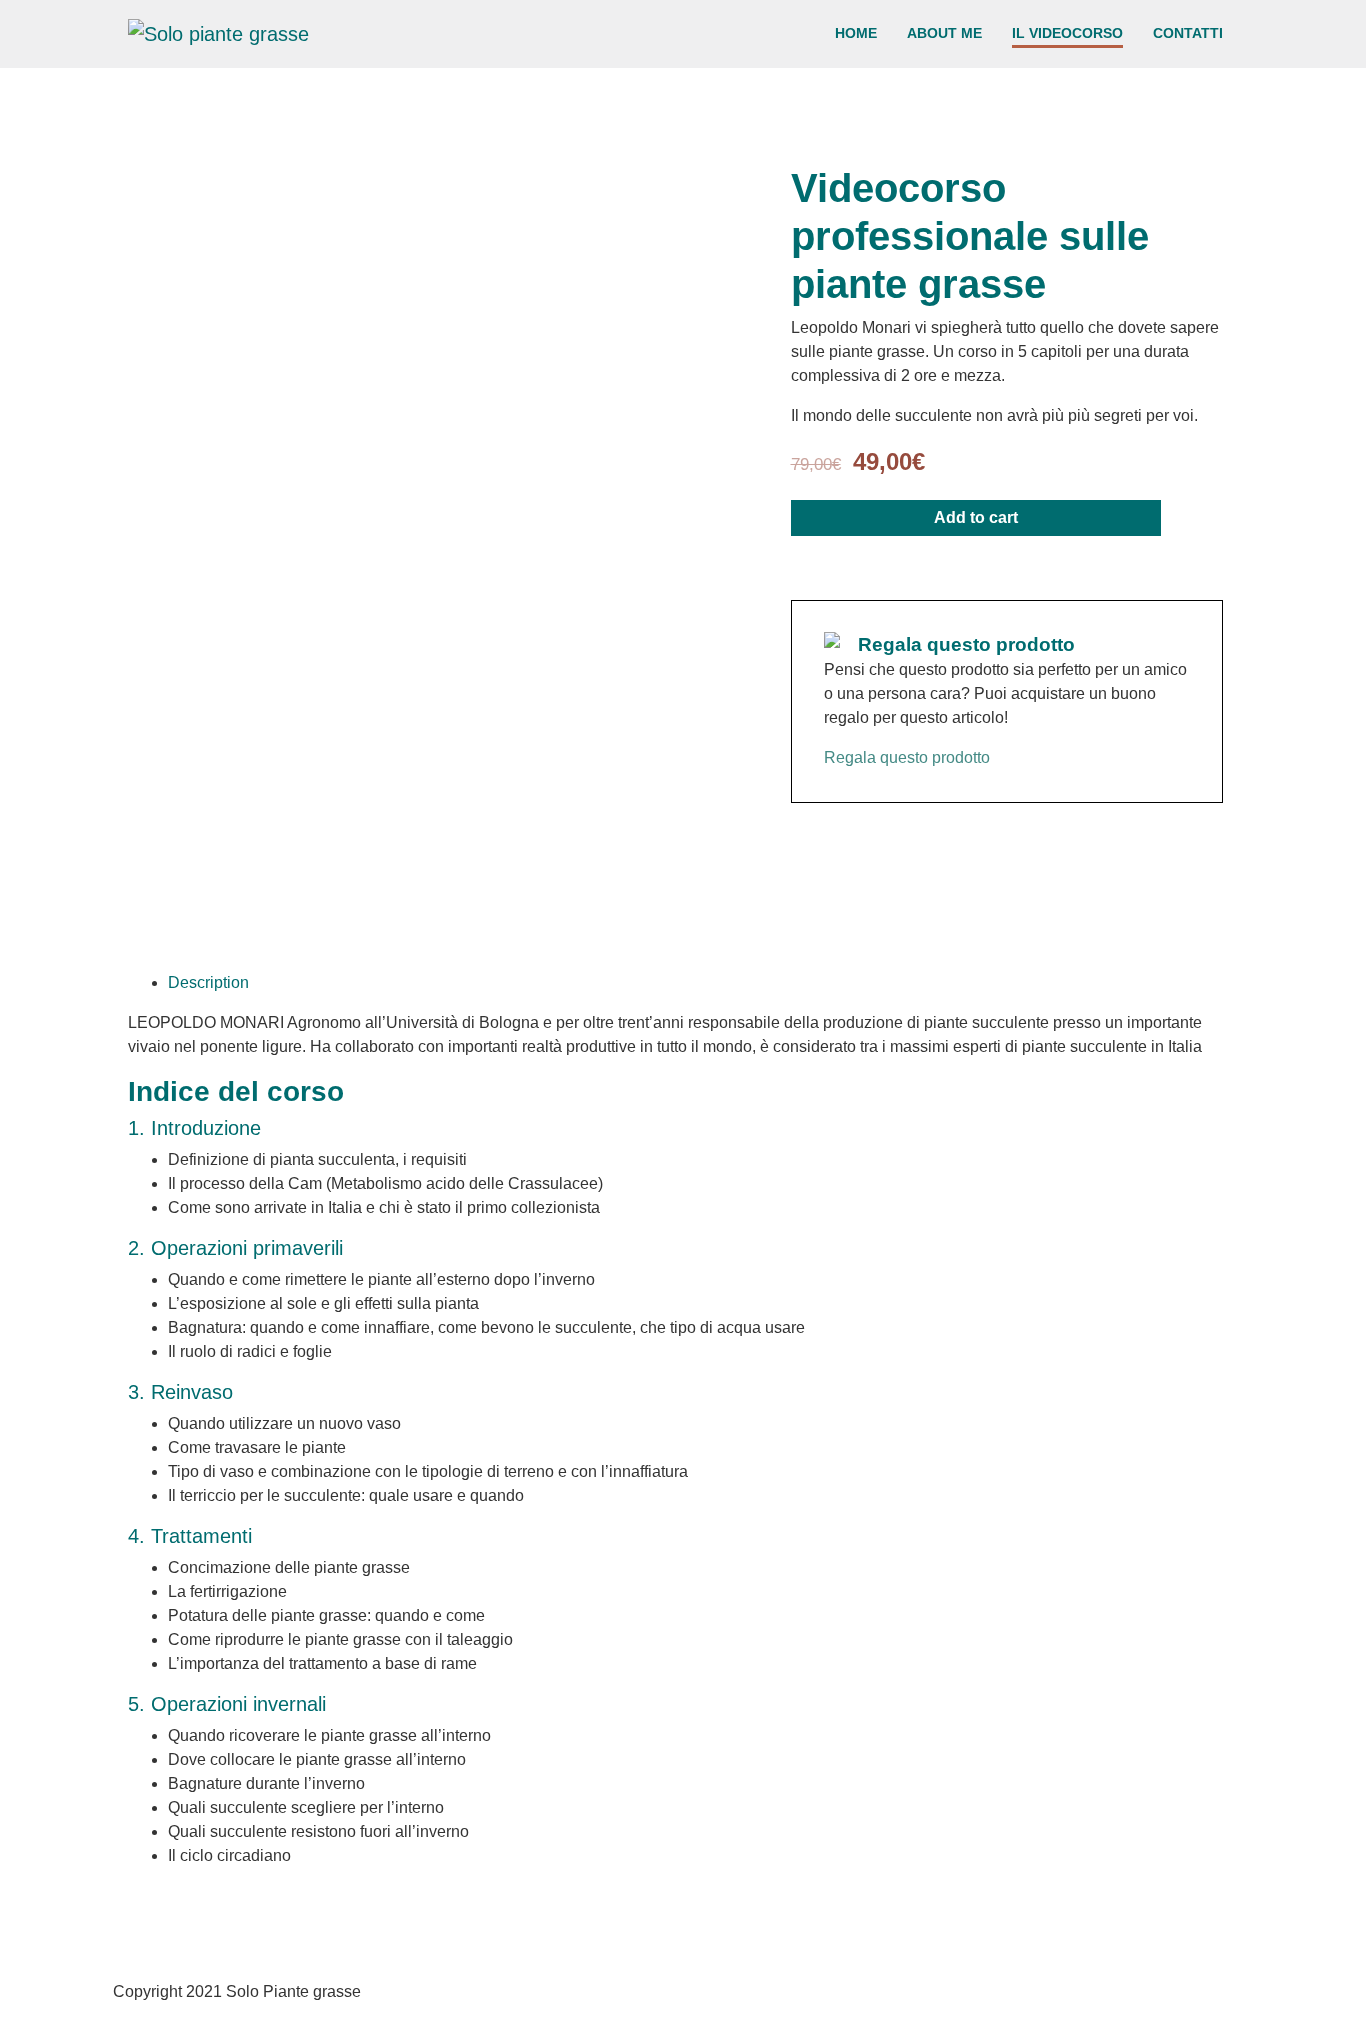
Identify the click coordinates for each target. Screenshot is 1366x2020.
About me (944, 33)
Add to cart (976, 517)
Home (856, 33)
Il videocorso (1067, 33)
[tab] (703, 983)
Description (208, 982)
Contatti (1188, 33)
